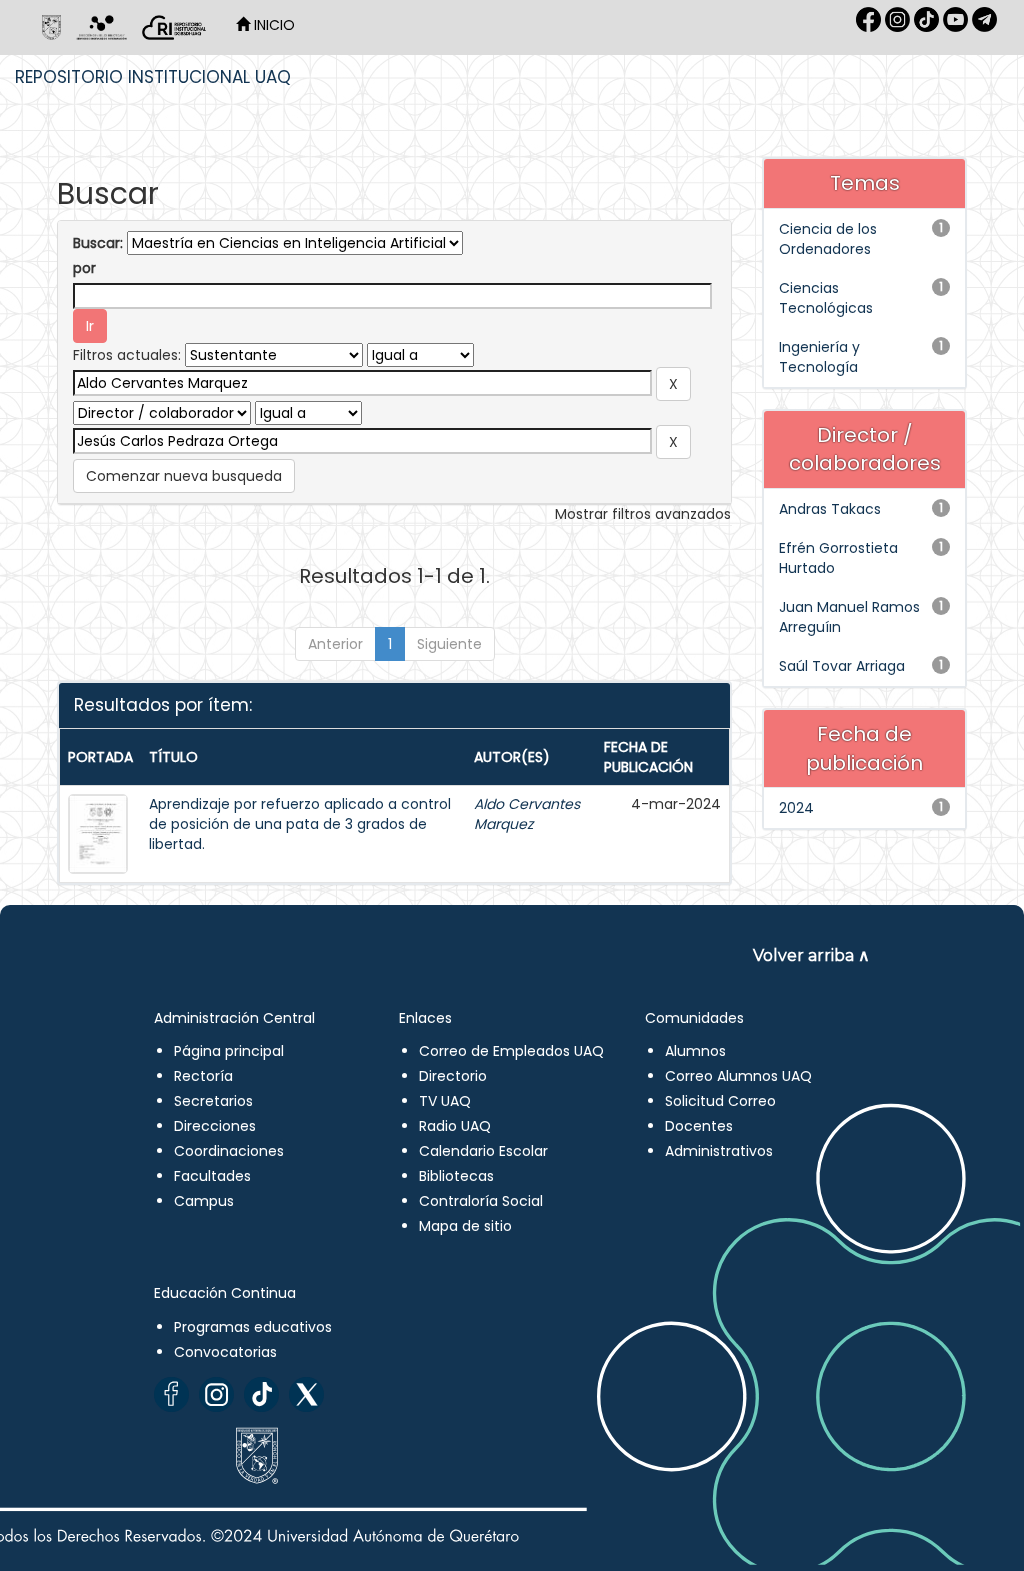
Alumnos (695, 1051)
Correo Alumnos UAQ (738, 1076)
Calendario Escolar (483, 1151)
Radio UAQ (455, 1126)
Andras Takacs (830, 509)
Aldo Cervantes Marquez (527, 814)
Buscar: (98, 243)
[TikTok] (261, 1394)
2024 (796, 808)
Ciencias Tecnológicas (826, 298)
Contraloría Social (481, 1201)
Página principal (229, 1051)
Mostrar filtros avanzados (643, 514)
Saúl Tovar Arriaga (842, 666)
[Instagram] (216, 1394)
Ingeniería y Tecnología (819, 357)
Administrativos (719, 1151)
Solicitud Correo (720, 1101)
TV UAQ (445, 1101)
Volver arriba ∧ (811, 955)
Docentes (699, 1126)
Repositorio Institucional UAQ (153, 77)
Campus (204, 1201)
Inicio (272, 25)
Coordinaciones (229, 1151)
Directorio (453, 1076)
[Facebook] (171, 1394)
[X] (306, 1394)
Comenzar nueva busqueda (184, 476)
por (84, 268)
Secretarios (213, 1101)
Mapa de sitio (465, 1226)
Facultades (212, 1176)
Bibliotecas (456, 1176)
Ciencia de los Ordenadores (828, 239)
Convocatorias (225, 1352)
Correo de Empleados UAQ (511, 1051)
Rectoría (203, 1076)
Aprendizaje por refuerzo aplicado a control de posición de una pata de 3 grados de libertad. (300, 824)
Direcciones (215, 1126)
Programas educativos (253, 1327)
